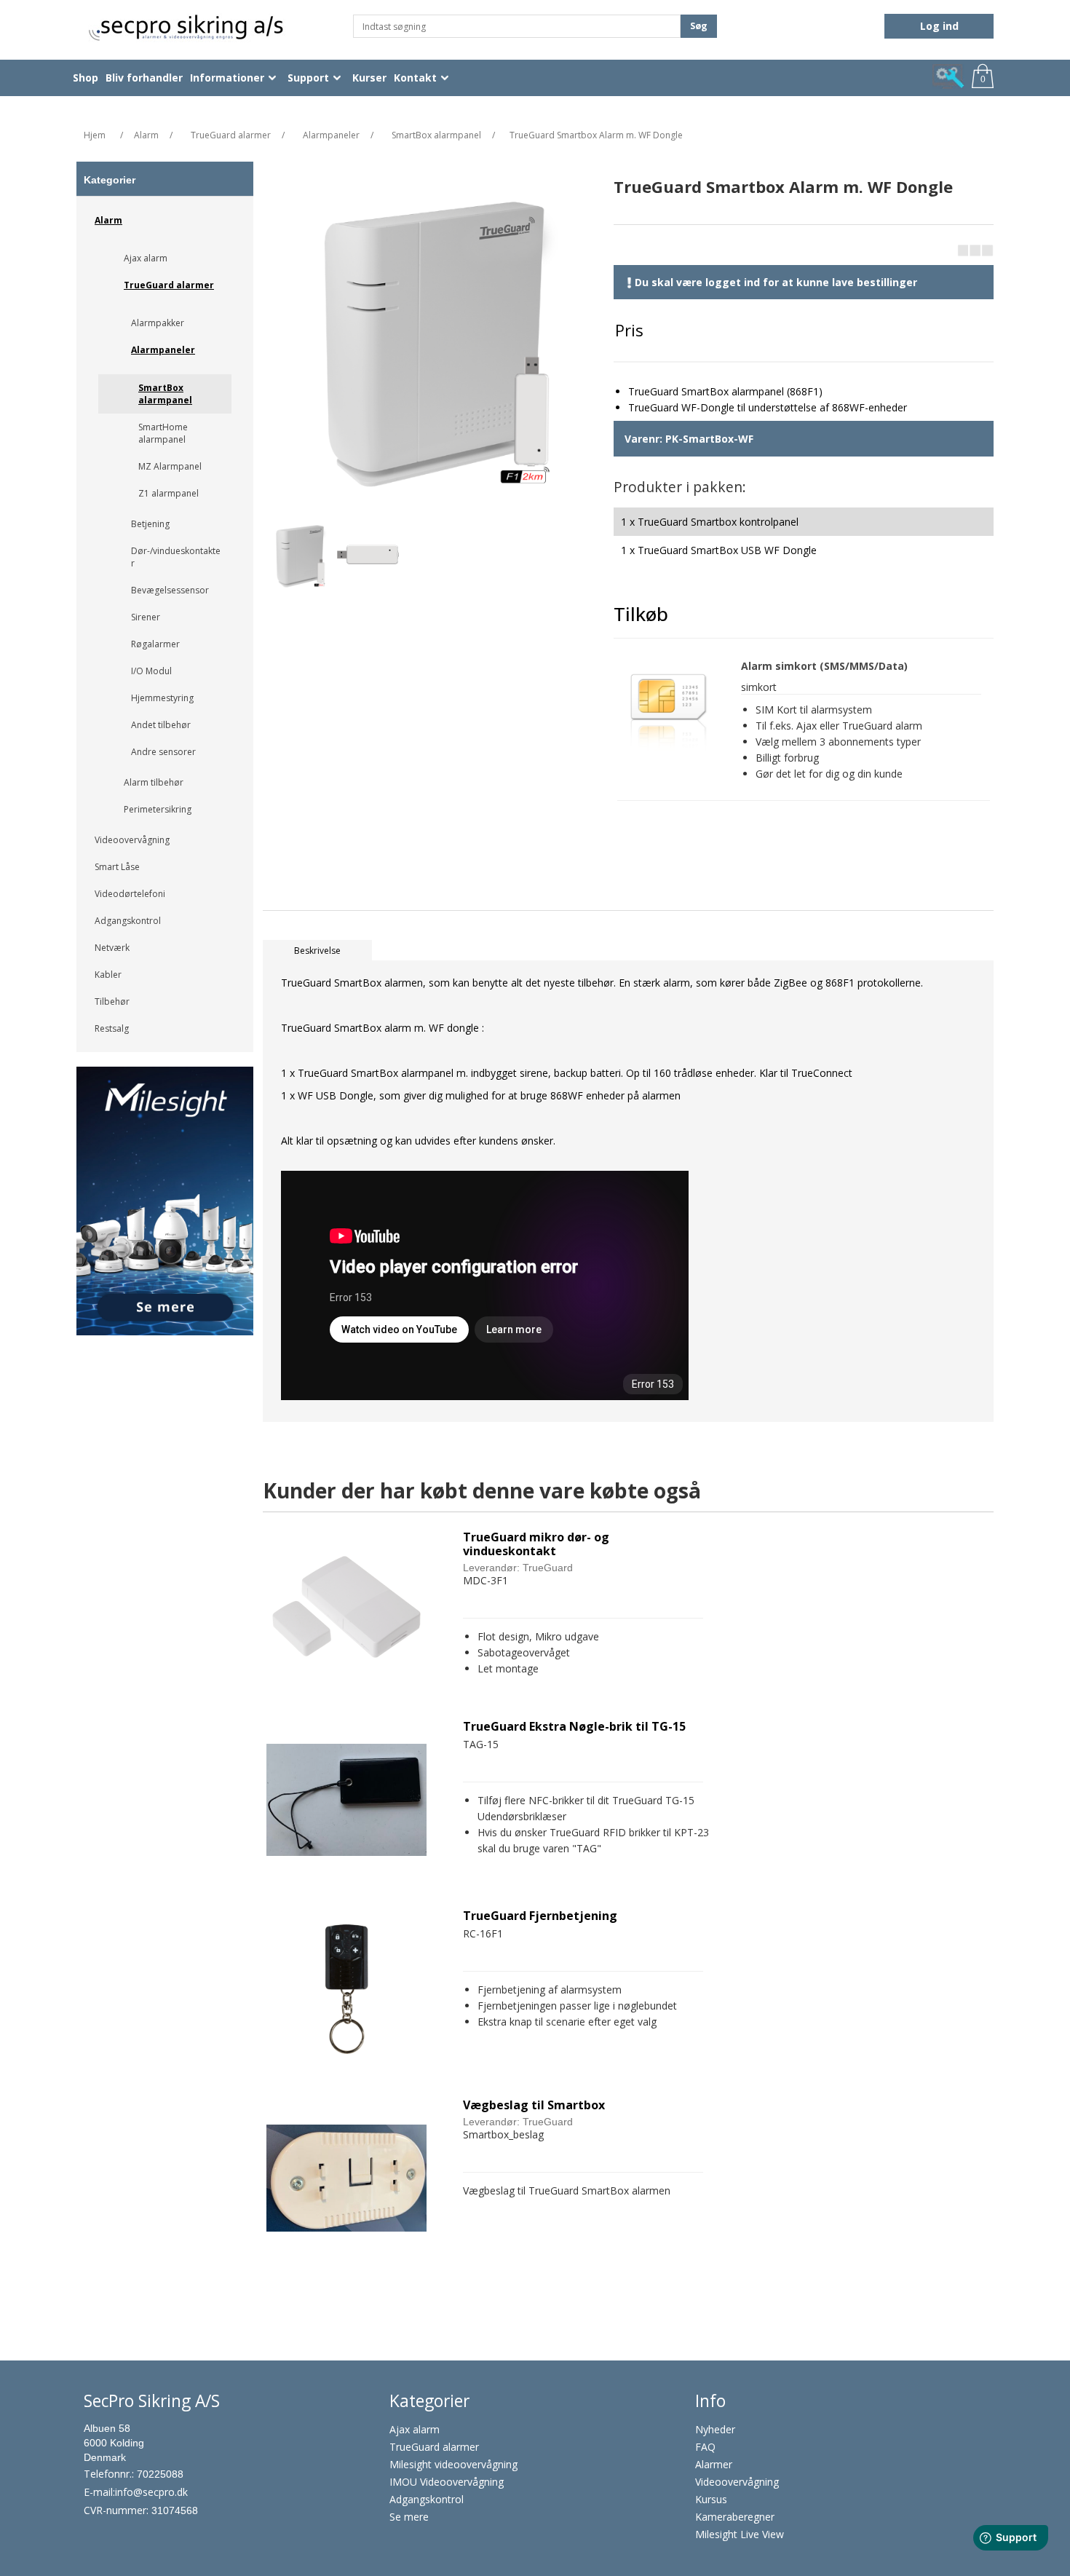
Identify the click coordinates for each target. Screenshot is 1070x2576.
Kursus (711, 2499)
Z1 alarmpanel (169, 493)
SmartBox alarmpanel (165, 394)
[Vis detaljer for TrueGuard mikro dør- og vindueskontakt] (346, 1611)
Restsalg (112, 1028)
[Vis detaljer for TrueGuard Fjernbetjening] (346, 1989)
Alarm (108, 220)
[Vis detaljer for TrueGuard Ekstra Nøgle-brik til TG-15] (346, 1800)
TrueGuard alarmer (169, 285)
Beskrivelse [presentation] (317, 951)
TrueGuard (548, 1568)
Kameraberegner (735, 2517)
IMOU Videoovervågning (447, 2482)
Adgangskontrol (128, 921)
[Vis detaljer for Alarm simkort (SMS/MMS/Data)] (668, 711)
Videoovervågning (132, 840)
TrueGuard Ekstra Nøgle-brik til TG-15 (574, 1727)
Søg (699, 26)
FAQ (705, 2447)
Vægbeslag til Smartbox (534, 2105)
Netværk (112, 948)
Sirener (146, 617)
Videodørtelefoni (130, 894)
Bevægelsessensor (170, 590)
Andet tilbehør (161, 725)
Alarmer (714, 2464)
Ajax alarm (146, 258)
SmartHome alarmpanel (163, 433)
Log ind (939, 26)
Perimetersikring (158, 809)
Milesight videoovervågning (453, 2464)
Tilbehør (112, 1001)
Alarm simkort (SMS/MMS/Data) (824, 667)
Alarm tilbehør (154, 782)
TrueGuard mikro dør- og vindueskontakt (536, 1544)
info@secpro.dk (151, 2492)
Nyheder (715, 2429)
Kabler (108, 975)
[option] (165, 1206)
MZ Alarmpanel (170, 466)
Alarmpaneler (163, 350)
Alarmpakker (158, 323)
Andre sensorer (163, 752)
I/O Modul (151, 671)
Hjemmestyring (162, 698)
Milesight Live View (740, 2534)
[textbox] (517, 26)
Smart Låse (117, 867)
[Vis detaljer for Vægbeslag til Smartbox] (346, 2178)
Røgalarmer (155, 644)
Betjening (150, 524)
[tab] (317, 951)
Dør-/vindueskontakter (176, 557)
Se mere (409, 2517)
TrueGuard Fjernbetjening (540, 1916)
